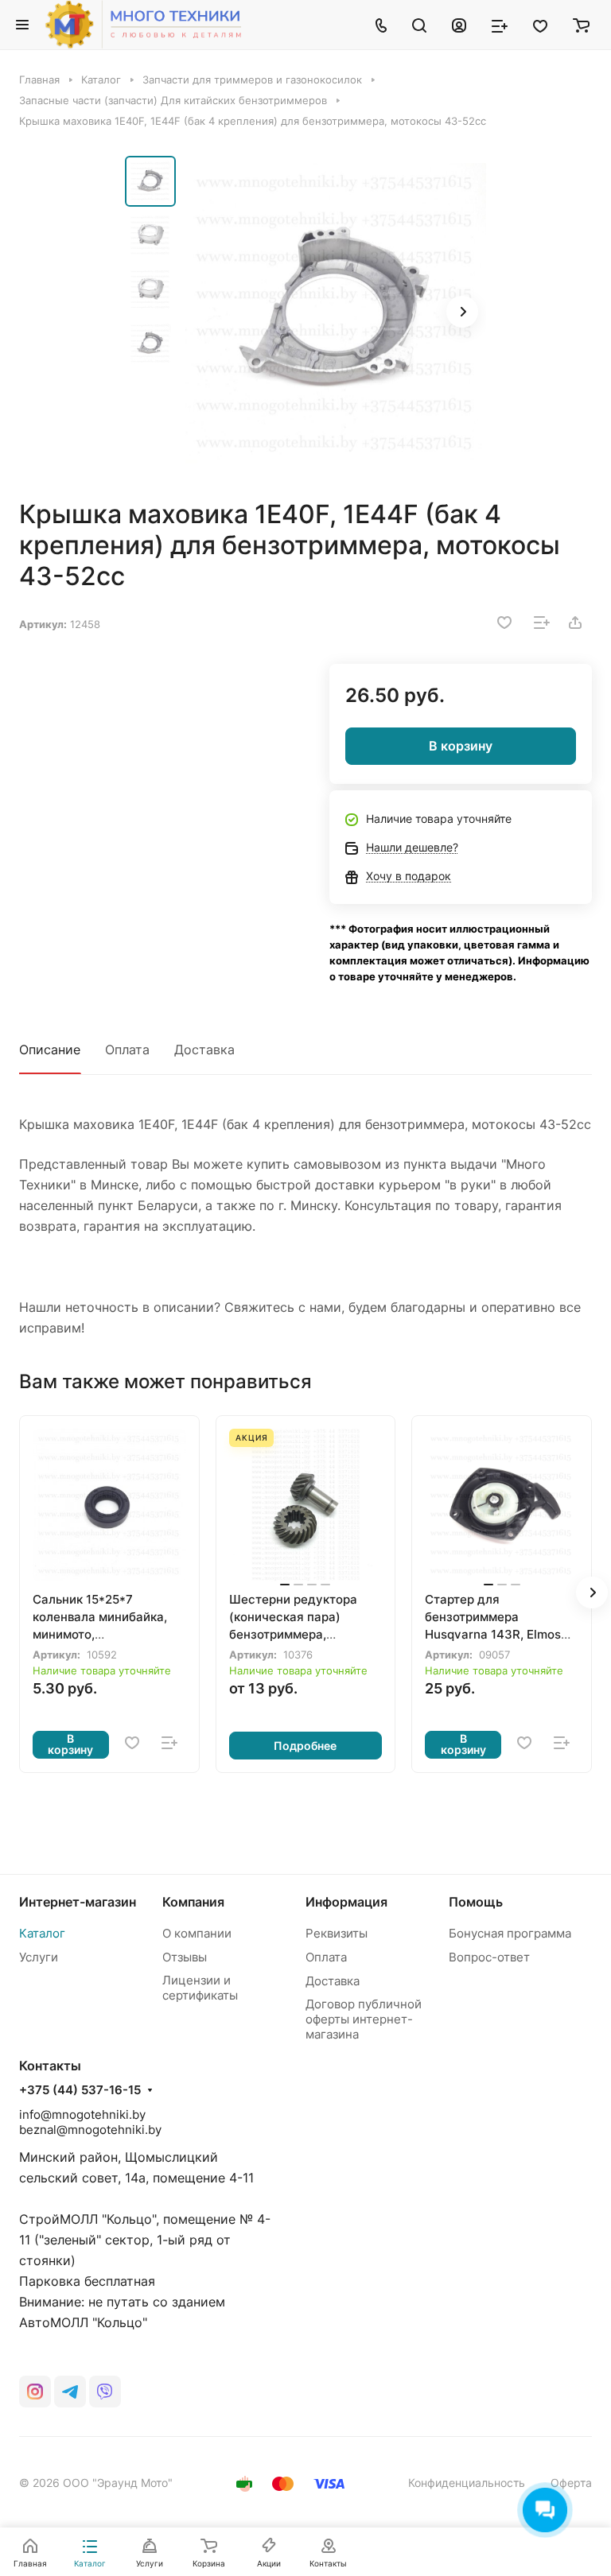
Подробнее (305, 1746)
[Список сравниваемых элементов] (500, 25)
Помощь (476, 1902)
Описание (50, 1049)
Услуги (39, 1957)
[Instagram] (35, 2392)
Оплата (127, 1049)
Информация (346, 1902)
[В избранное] (504, 623)
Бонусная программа (510, 1933)
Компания (193, 1902)
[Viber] (105, 2392)
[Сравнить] (542, 623)
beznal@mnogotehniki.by (90, 2130)
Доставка (204, 1049)
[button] (462, 312)
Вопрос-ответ (489, 1957)
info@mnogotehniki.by (82, 2114)
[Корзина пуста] (581, 25)
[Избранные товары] (540, 25)
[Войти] (459, 25)
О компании (197, 1933)
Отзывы (185, 1957)
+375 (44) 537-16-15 (80, 2090)
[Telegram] (70, 2392)
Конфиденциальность (467, 2483)
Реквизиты (337, 1933)
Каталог (42, 1933)
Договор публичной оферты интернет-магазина (364, 2019)
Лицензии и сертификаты (200, 1988)
